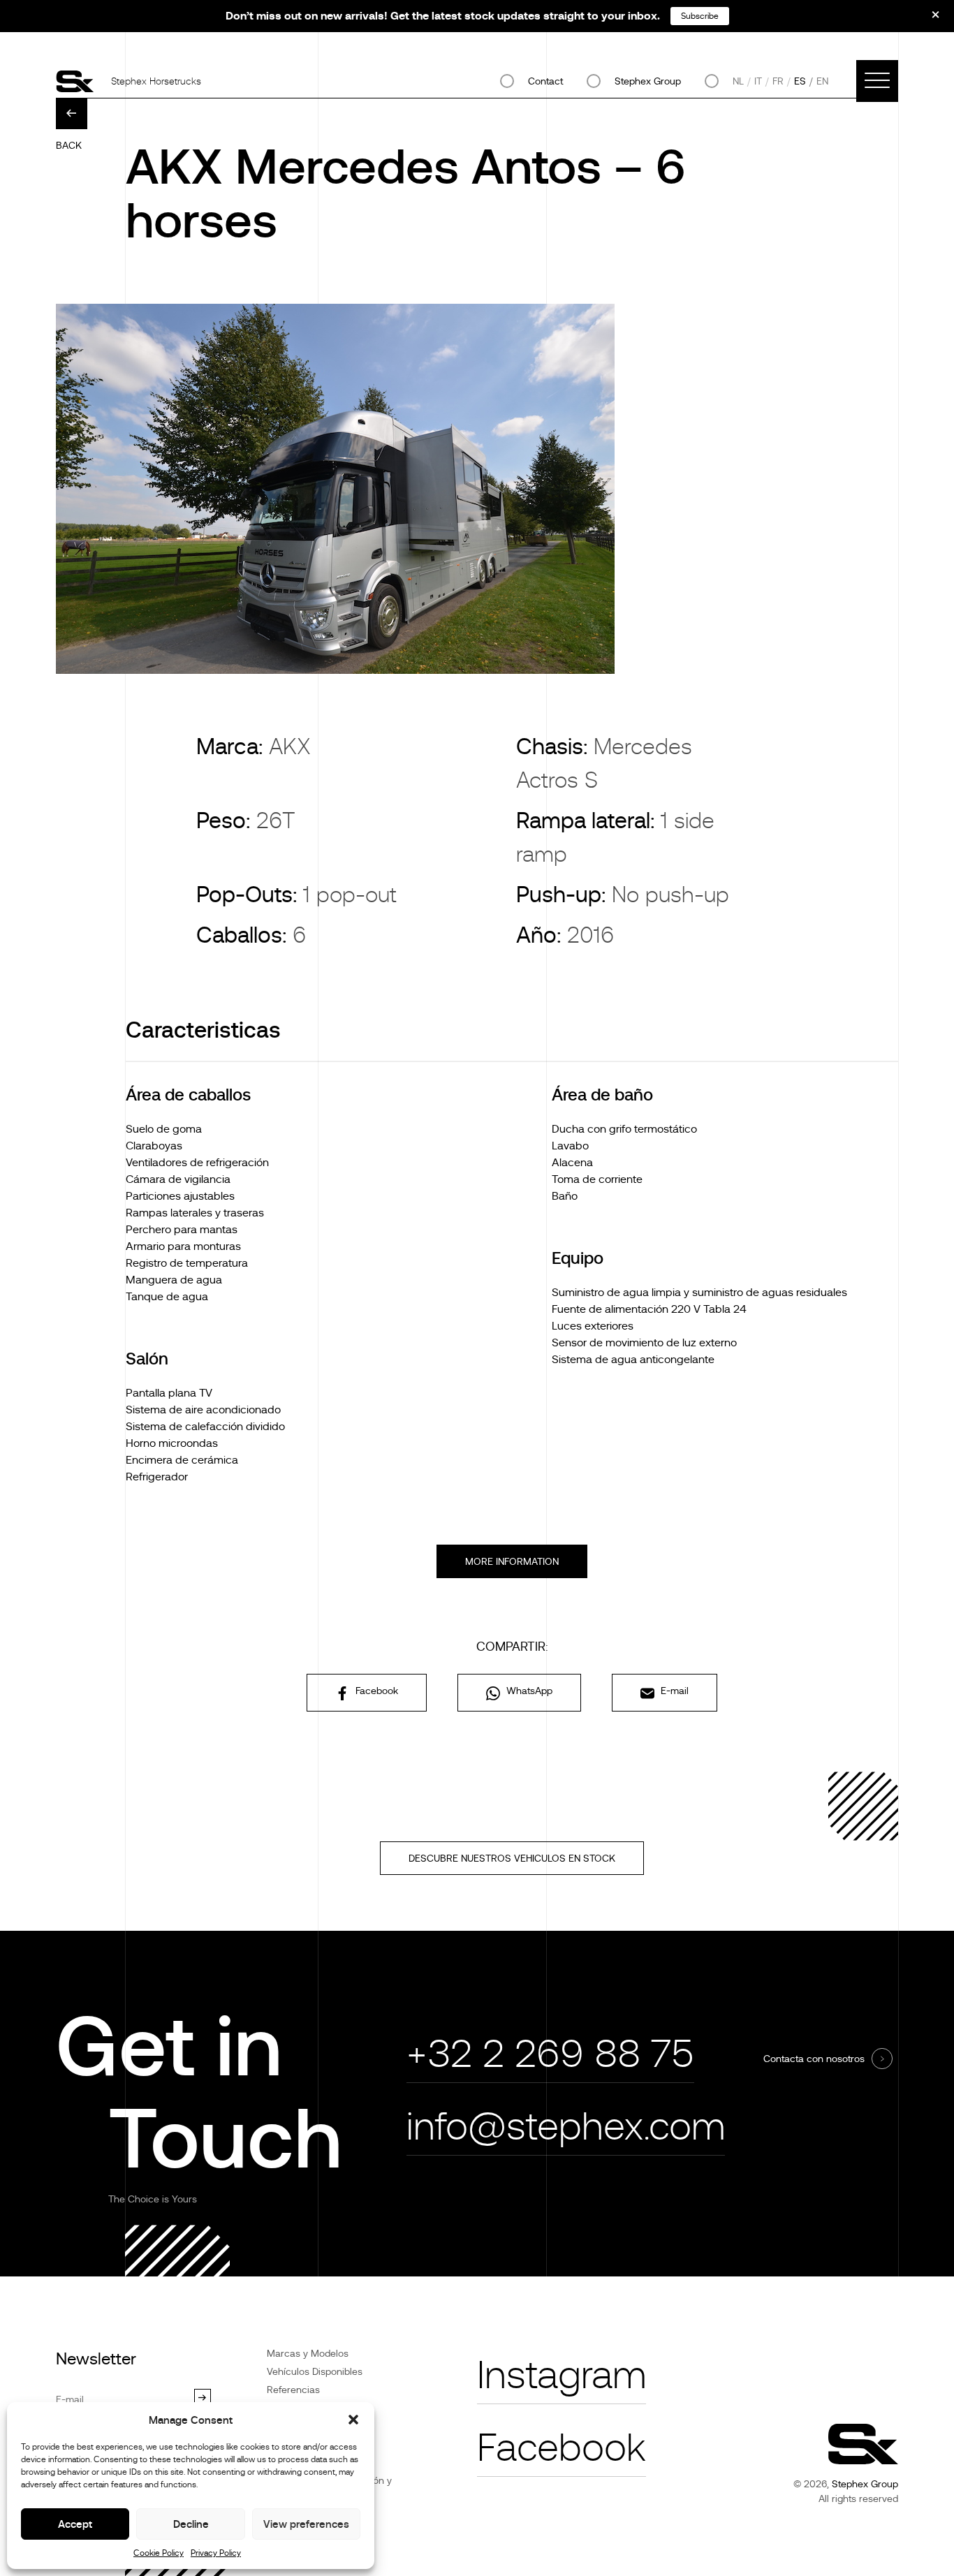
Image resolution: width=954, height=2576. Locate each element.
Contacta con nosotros (814, 2059)
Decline (191, 2524)
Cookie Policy (159, 2553)
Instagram (562, 2375)
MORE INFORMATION (512, 1561)
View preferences (306, 2524)
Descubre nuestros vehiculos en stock (512, 1858)
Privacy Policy (216, 2553)
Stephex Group (648, 81)
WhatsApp (528, 1691)
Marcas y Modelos (308, 2353)
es (800, 81)
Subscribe (700, 16)
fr (778, 81)
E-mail (673, 1691)
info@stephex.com (566, 2127)
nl (738, 81)
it (758, 81)
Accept (75, 2524)
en (822, 81)
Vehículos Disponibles (315, 2371)
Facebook (375, 1691)
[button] (353, 2420)
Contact (545, 81)
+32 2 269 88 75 (550, 2054)
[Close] (926, 20)
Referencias (293, 2390)
